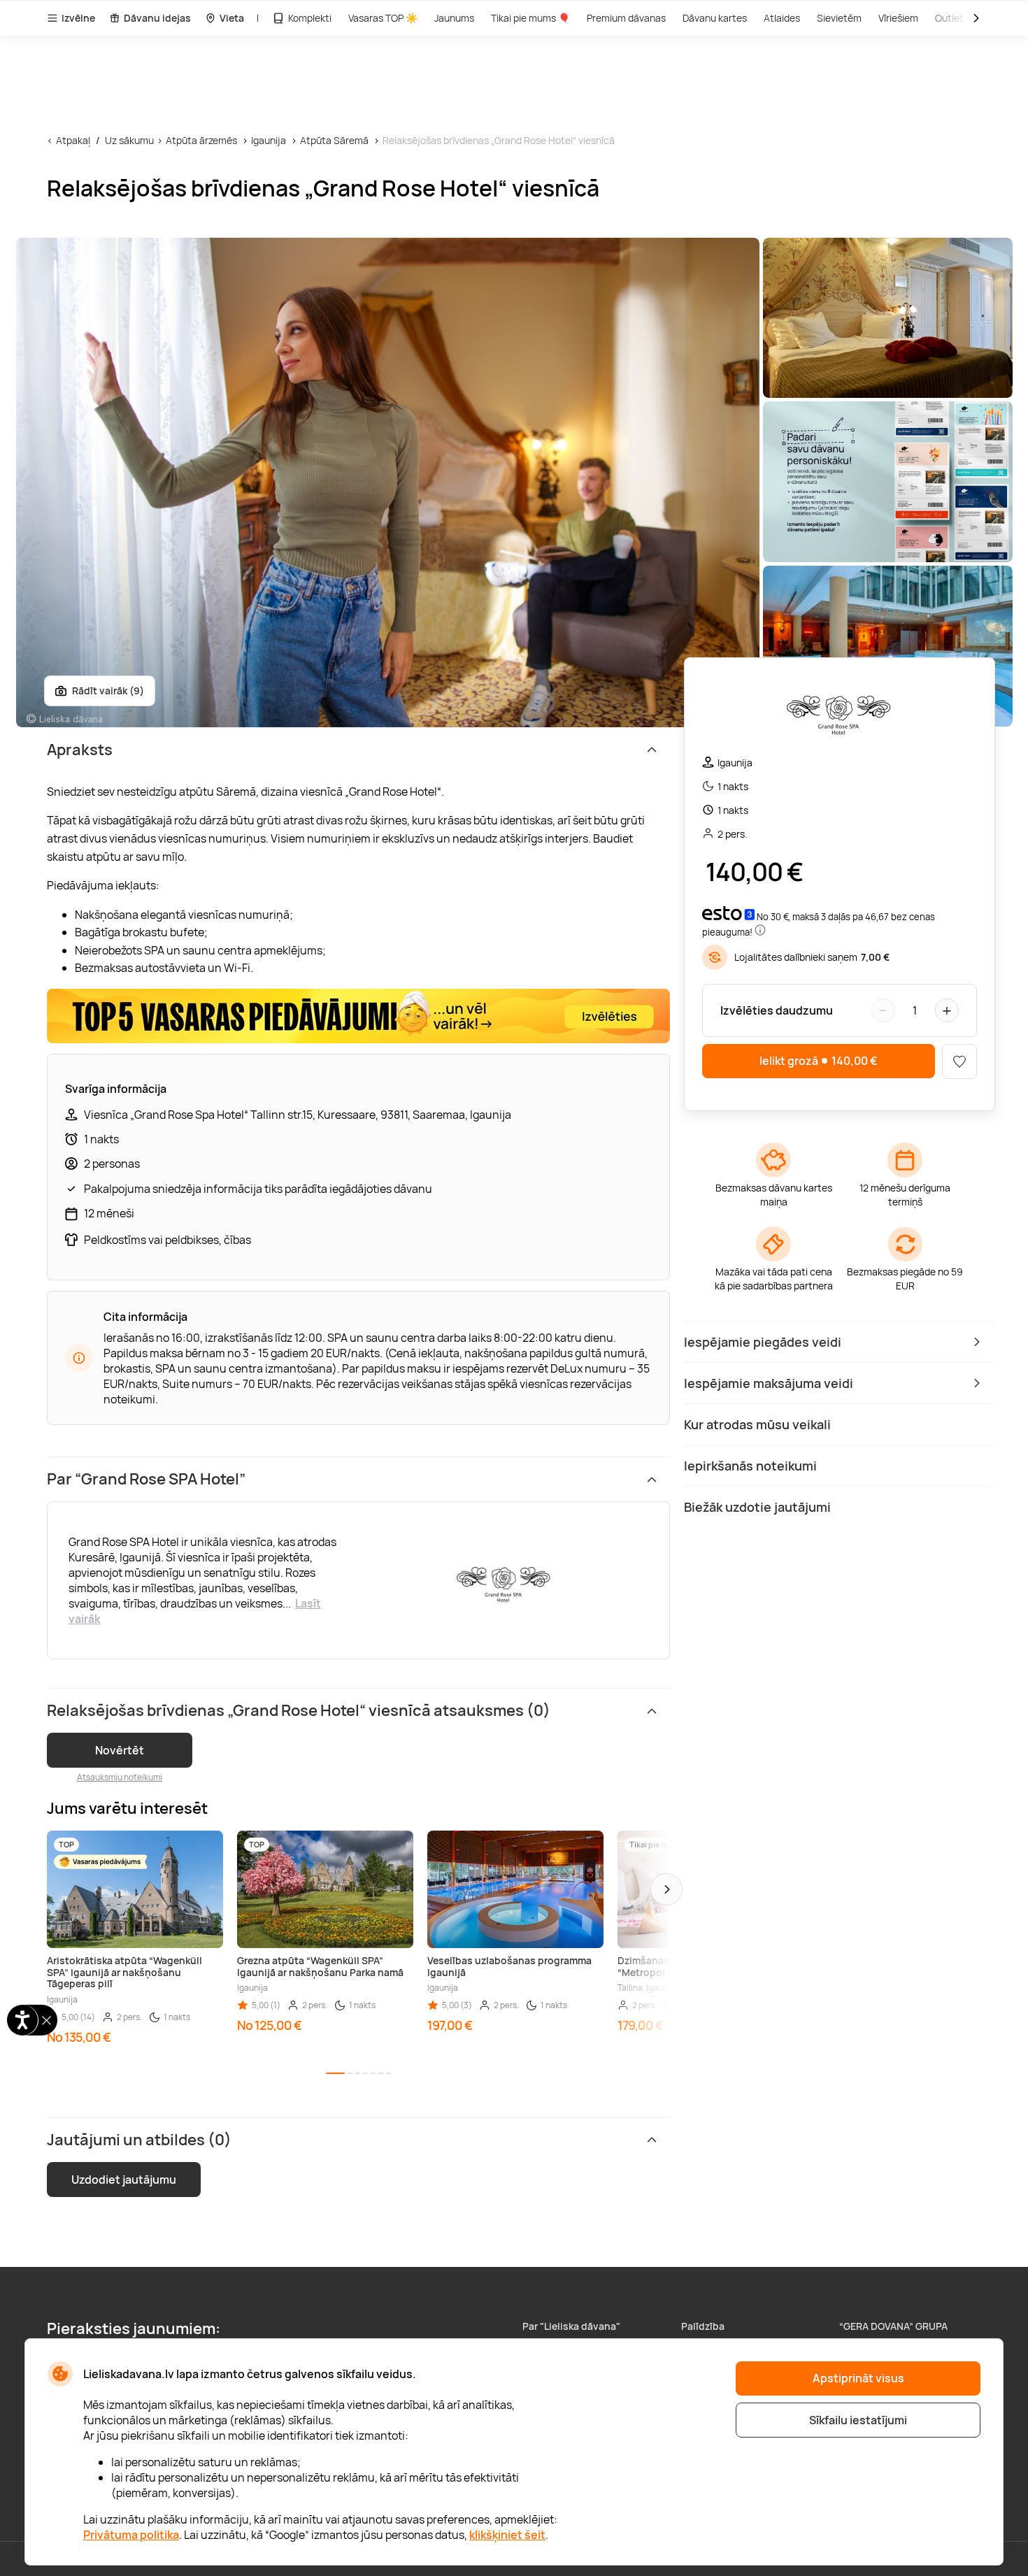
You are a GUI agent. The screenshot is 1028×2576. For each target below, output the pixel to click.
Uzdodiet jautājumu (124, 2180)
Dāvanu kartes (715, 18)
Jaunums (454, 18)
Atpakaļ (73, 140)
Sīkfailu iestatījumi (858, 2420)
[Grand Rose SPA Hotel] (839, 712)
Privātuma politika (131, 2535)
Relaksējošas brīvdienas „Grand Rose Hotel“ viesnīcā (499, 140)
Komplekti (310, 18)
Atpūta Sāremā (334, 140)
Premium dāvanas (626, 18)
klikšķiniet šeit (507, 2535)
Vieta (232, 18)
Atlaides (782, 18)
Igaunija (269, 140)
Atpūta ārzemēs (201, 140)
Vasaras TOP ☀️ (383, 18)
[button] (666, 1889)
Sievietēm (839, 18)
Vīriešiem (898, 18)
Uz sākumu (129, 140)
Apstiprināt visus (858, 2378)
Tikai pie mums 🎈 (530, 18)
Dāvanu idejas (157, 18)
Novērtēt (120, 1750)
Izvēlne (78, 18)
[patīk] (959, 1061)
